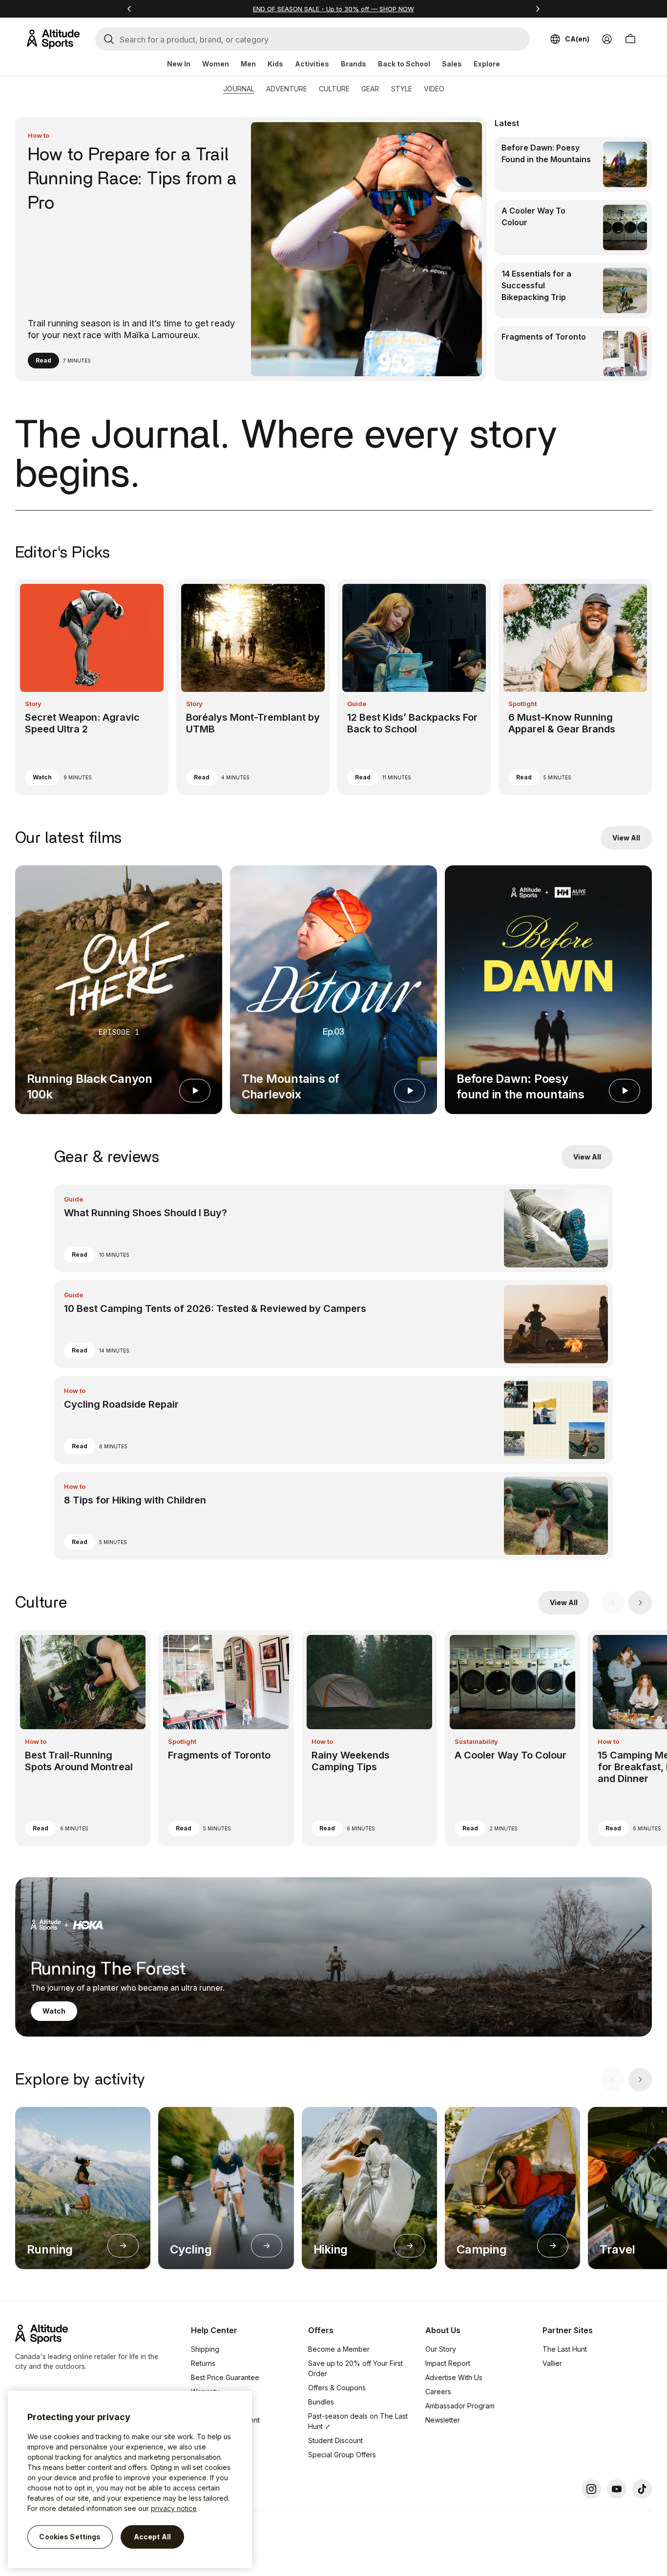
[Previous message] (129, 9)
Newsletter (443, 2420)
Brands (354, 64)
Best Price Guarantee (225, 2377)
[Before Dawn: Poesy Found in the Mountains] (573, 164)
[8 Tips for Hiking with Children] (334, 1516)
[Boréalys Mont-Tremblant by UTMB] (253, 687)
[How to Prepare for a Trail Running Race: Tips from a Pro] (251, 249)
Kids (275, 64)
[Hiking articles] (410, 2246)
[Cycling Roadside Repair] (334, 1420)
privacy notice (174, 2508)
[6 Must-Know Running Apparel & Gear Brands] (575, 687)
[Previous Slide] (613, 1603)
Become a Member (339, 2349)
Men (248, 64)
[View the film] (195, 1091)
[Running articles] (123, 2246)
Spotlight (522, 704)
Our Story (441, 2349)
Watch (42, 777)
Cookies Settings (70, 2537)
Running (50, 2249)
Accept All (152, 2537)
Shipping (205, 2349)
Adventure (287, 89)
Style (401, 89)
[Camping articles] (553, 2246)
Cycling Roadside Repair (121, 1404)
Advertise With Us (454, 2377)
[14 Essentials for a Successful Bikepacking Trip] (573, 290)
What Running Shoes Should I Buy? (146, 1213)
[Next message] (538, 9)
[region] (130, 2479)
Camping (481, 2249)
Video (434, 89)
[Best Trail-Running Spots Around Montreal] (83, 1738)
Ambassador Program (460, 2406)
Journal (239, 89)
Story (33, 704)
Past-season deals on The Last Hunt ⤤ (358, 2421)
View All (626, 838)
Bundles (321, 2402)
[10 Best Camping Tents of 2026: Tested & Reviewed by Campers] (334, 1324)
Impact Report (448, 2363)
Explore (487, 64)
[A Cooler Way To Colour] (573, 227)
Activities (312, 64)
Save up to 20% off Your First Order (355, 2368)
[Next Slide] (640, 1603)
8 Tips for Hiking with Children (135, 1500)
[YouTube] (617, 2489)
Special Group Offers (342, 2455)
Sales (452, 64)
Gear (370, 89)
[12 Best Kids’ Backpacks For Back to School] (414, 687)
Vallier (552, 2363)
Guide (357, 704)
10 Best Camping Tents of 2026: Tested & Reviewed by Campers (215, 1309)
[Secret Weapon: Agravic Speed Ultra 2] (92, 687)
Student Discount (335, 2440)
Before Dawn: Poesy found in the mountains (521, 1086)
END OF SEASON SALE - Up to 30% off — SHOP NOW (333, 9)
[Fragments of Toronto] (573, 354)
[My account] (607, 39)
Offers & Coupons (337, 2388)
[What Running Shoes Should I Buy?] (334, 1228)
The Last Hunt (565, 2349)
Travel (617, 2249)
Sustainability (476, 1741)
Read (43, 360)
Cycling (191, 2249)
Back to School (404, 64)
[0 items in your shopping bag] (630, 39)
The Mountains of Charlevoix (291, 1086)
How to (39, 135)
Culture (334, 89)
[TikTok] (642, 2489)
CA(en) (577, 39)
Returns (203, 2363)
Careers (438, 2392)
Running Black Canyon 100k (90, 1086)
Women (216, 64)
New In (179, 64)
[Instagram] (591, 2489)
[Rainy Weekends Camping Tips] (369, 1738)
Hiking (331, 2249)
